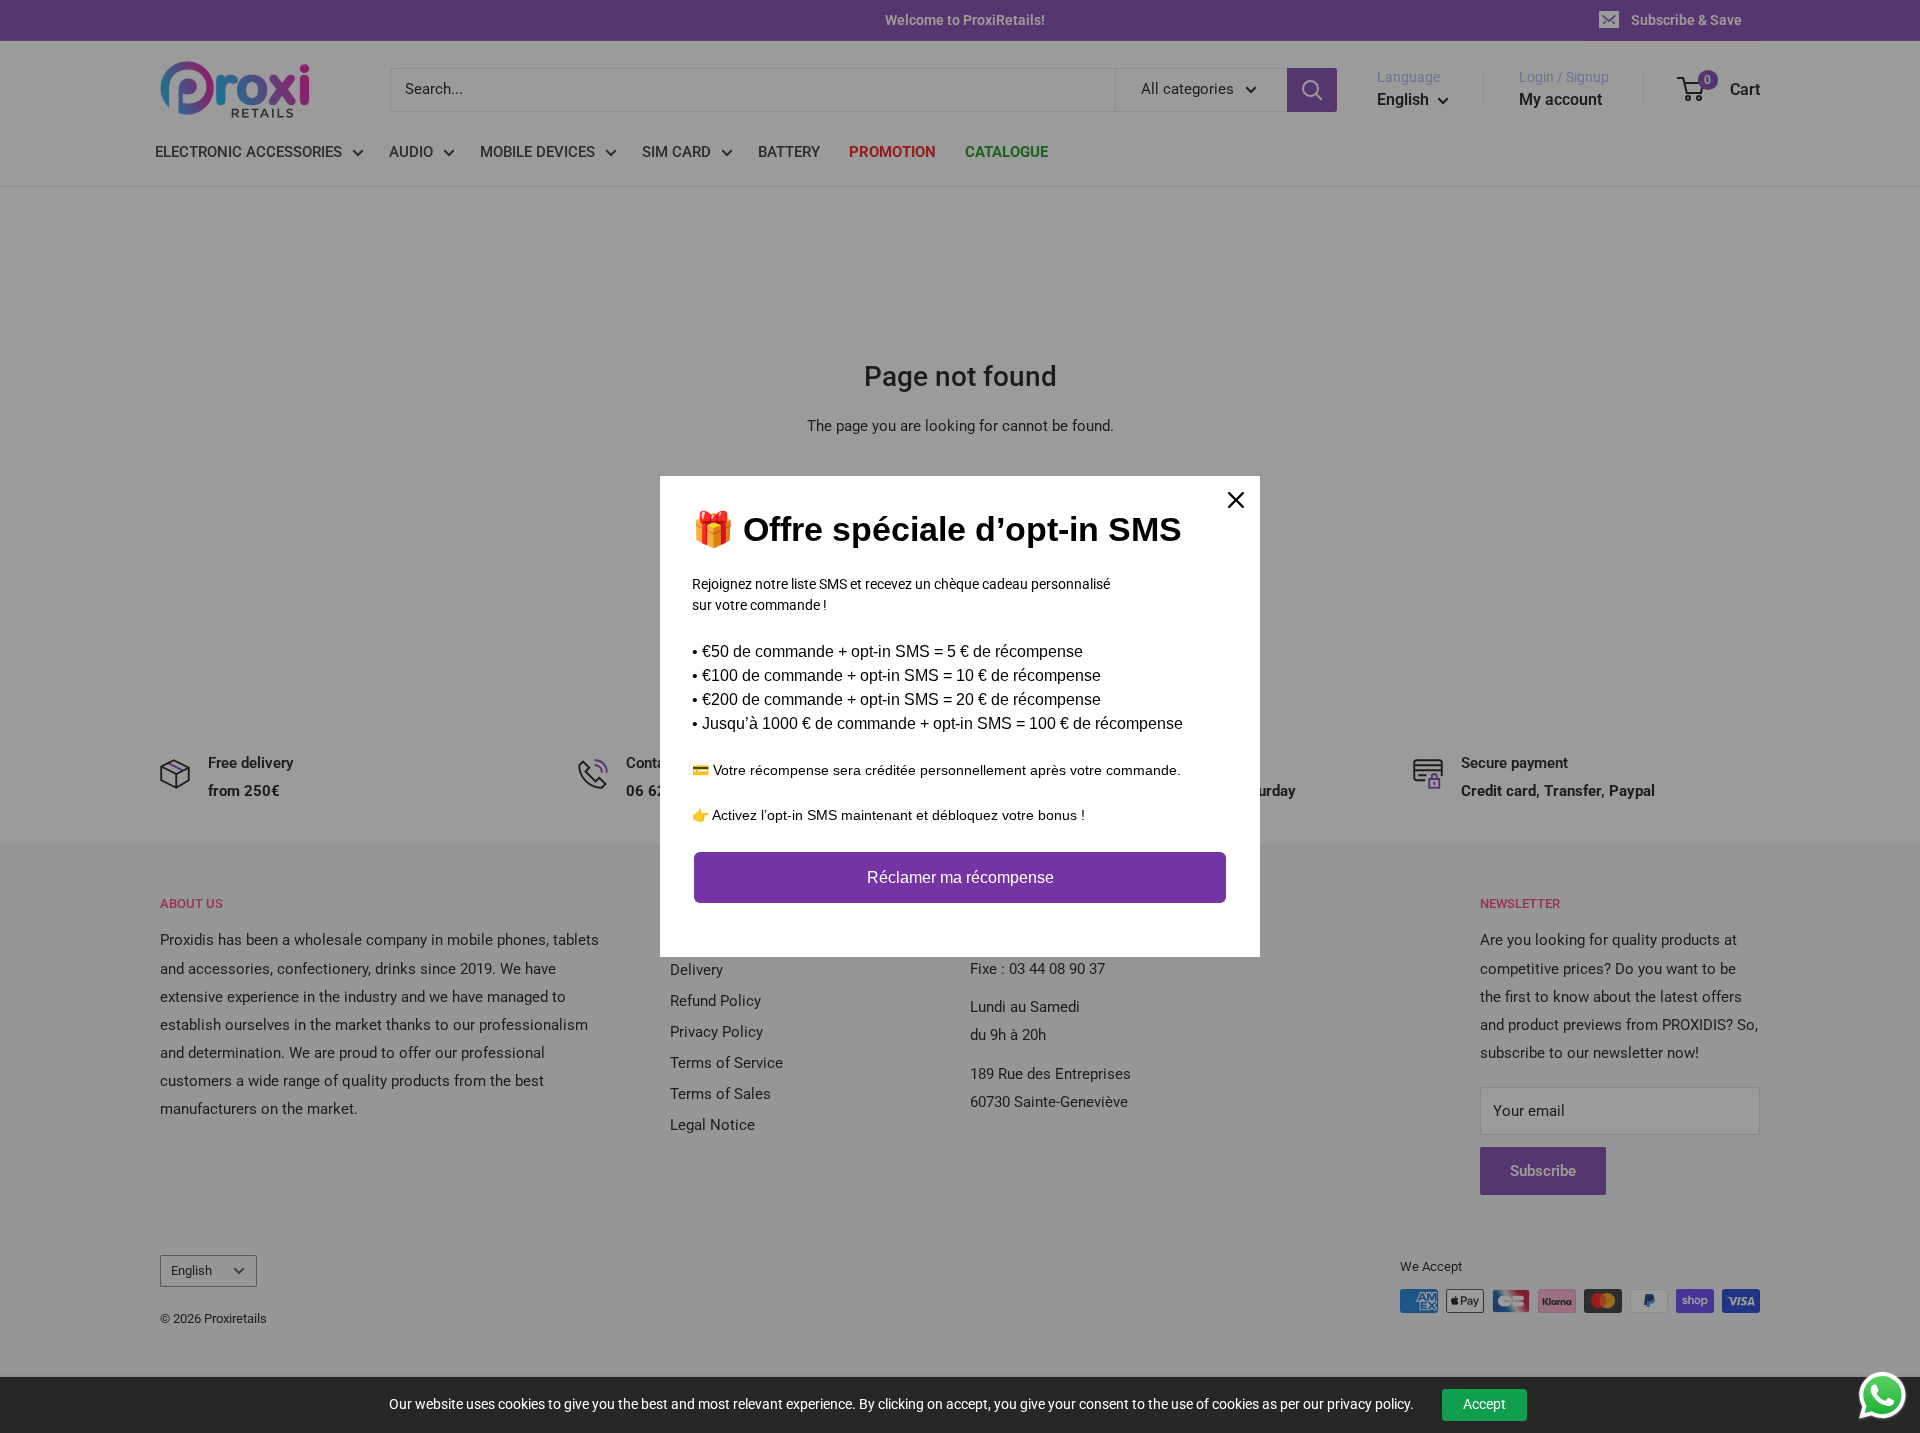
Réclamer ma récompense (960, 877)
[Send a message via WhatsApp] (1882, 1395)
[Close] (1236, 500)
